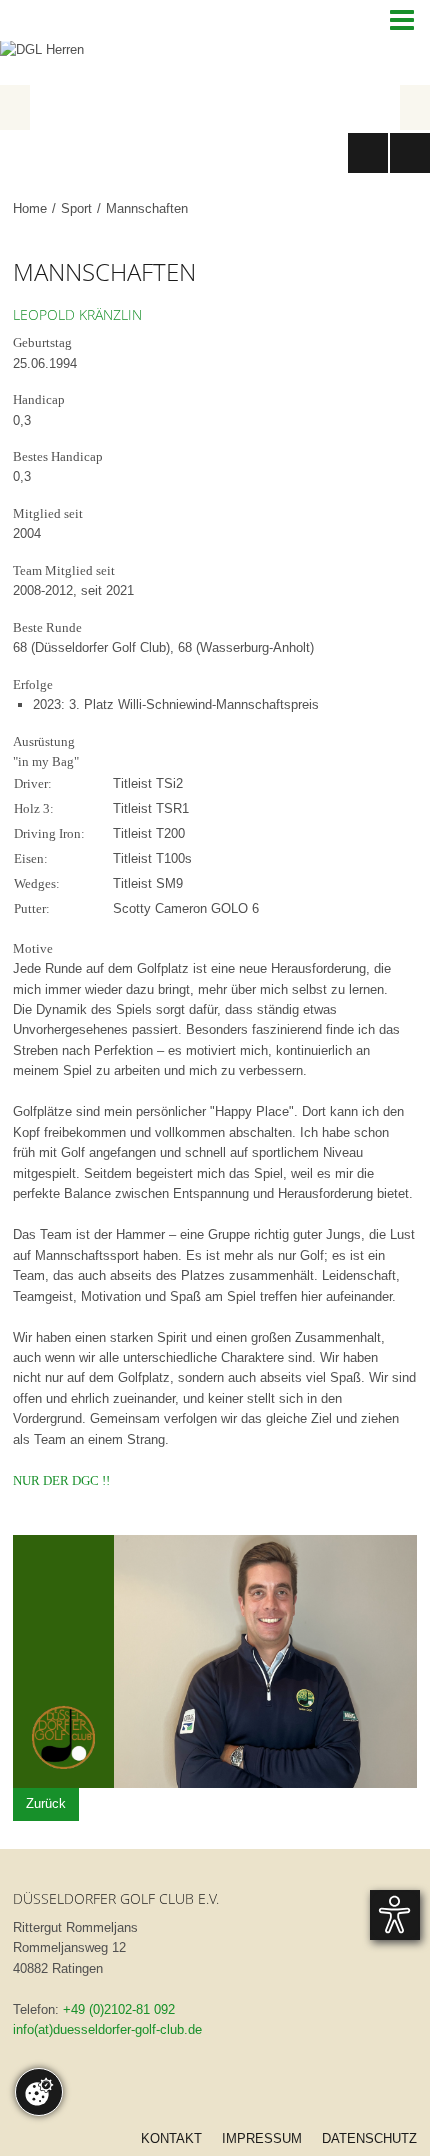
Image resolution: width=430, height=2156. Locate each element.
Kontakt (171, 2138)
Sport (76, 208)
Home (30, 208)
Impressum (262, 2138)
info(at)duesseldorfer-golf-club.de (107, 2029)
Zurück (46, 1803)
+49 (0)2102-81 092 (119, 2009)
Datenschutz (369, 2138)
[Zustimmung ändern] (39, 2092)
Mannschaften (147, 208)
